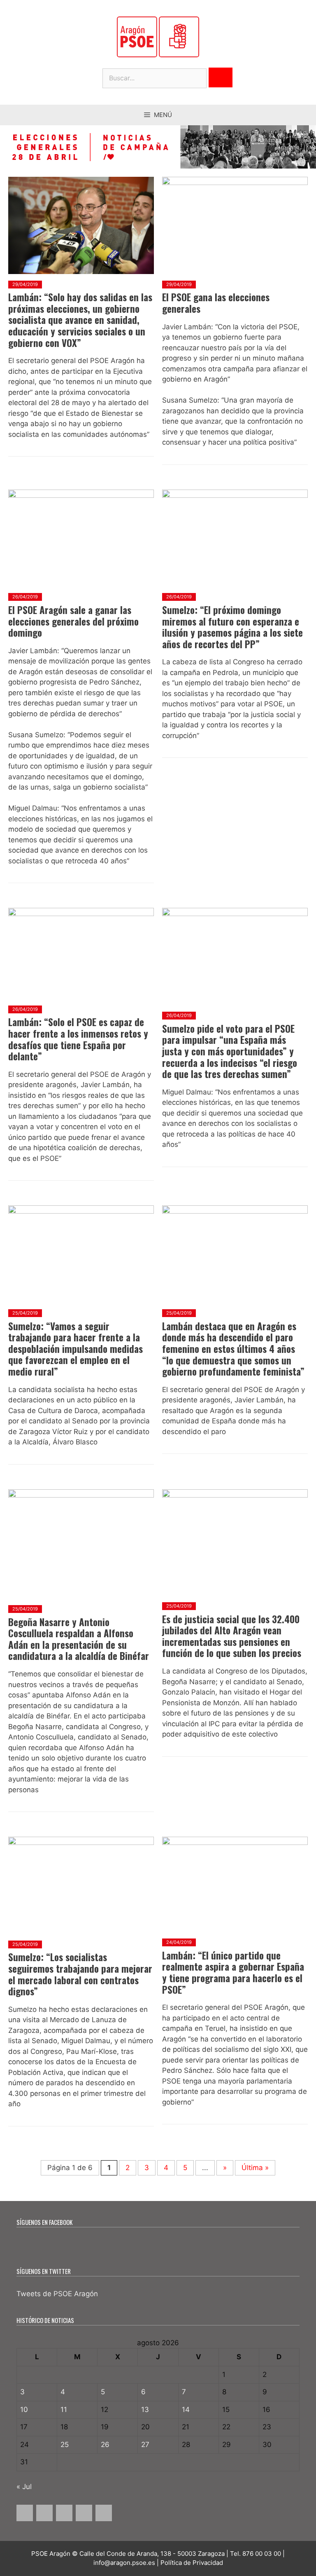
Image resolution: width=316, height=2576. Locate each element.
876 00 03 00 (262, 2554)
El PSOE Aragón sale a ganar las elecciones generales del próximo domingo (73, 621)
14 (186, 2410)
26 (105, 2445)
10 (24, 2410)
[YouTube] (84, 2513)
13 (145, 2410)
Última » (255, 2168)
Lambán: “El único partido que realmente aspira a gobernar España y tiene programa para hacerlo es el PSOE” (233, 1972)
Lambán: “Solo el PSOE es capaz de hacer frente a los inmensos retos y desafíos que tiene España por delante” (78, 1039)
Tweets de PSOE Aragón (57, 2294)
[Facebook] (25, 2513)
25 (65, 2445)
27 (145, 2445)
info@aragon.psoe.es (124, 2563)
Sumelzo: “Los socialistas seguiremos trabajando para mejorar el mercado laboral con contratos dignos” (80, 1974)
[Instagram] (64, 2513)
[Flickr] (104, 2513)
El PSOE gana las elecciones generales (216, 303)
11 (64, 2410)
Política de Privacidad (192, 2563)
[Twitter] (44, 2513)
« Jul (24, 2487)
